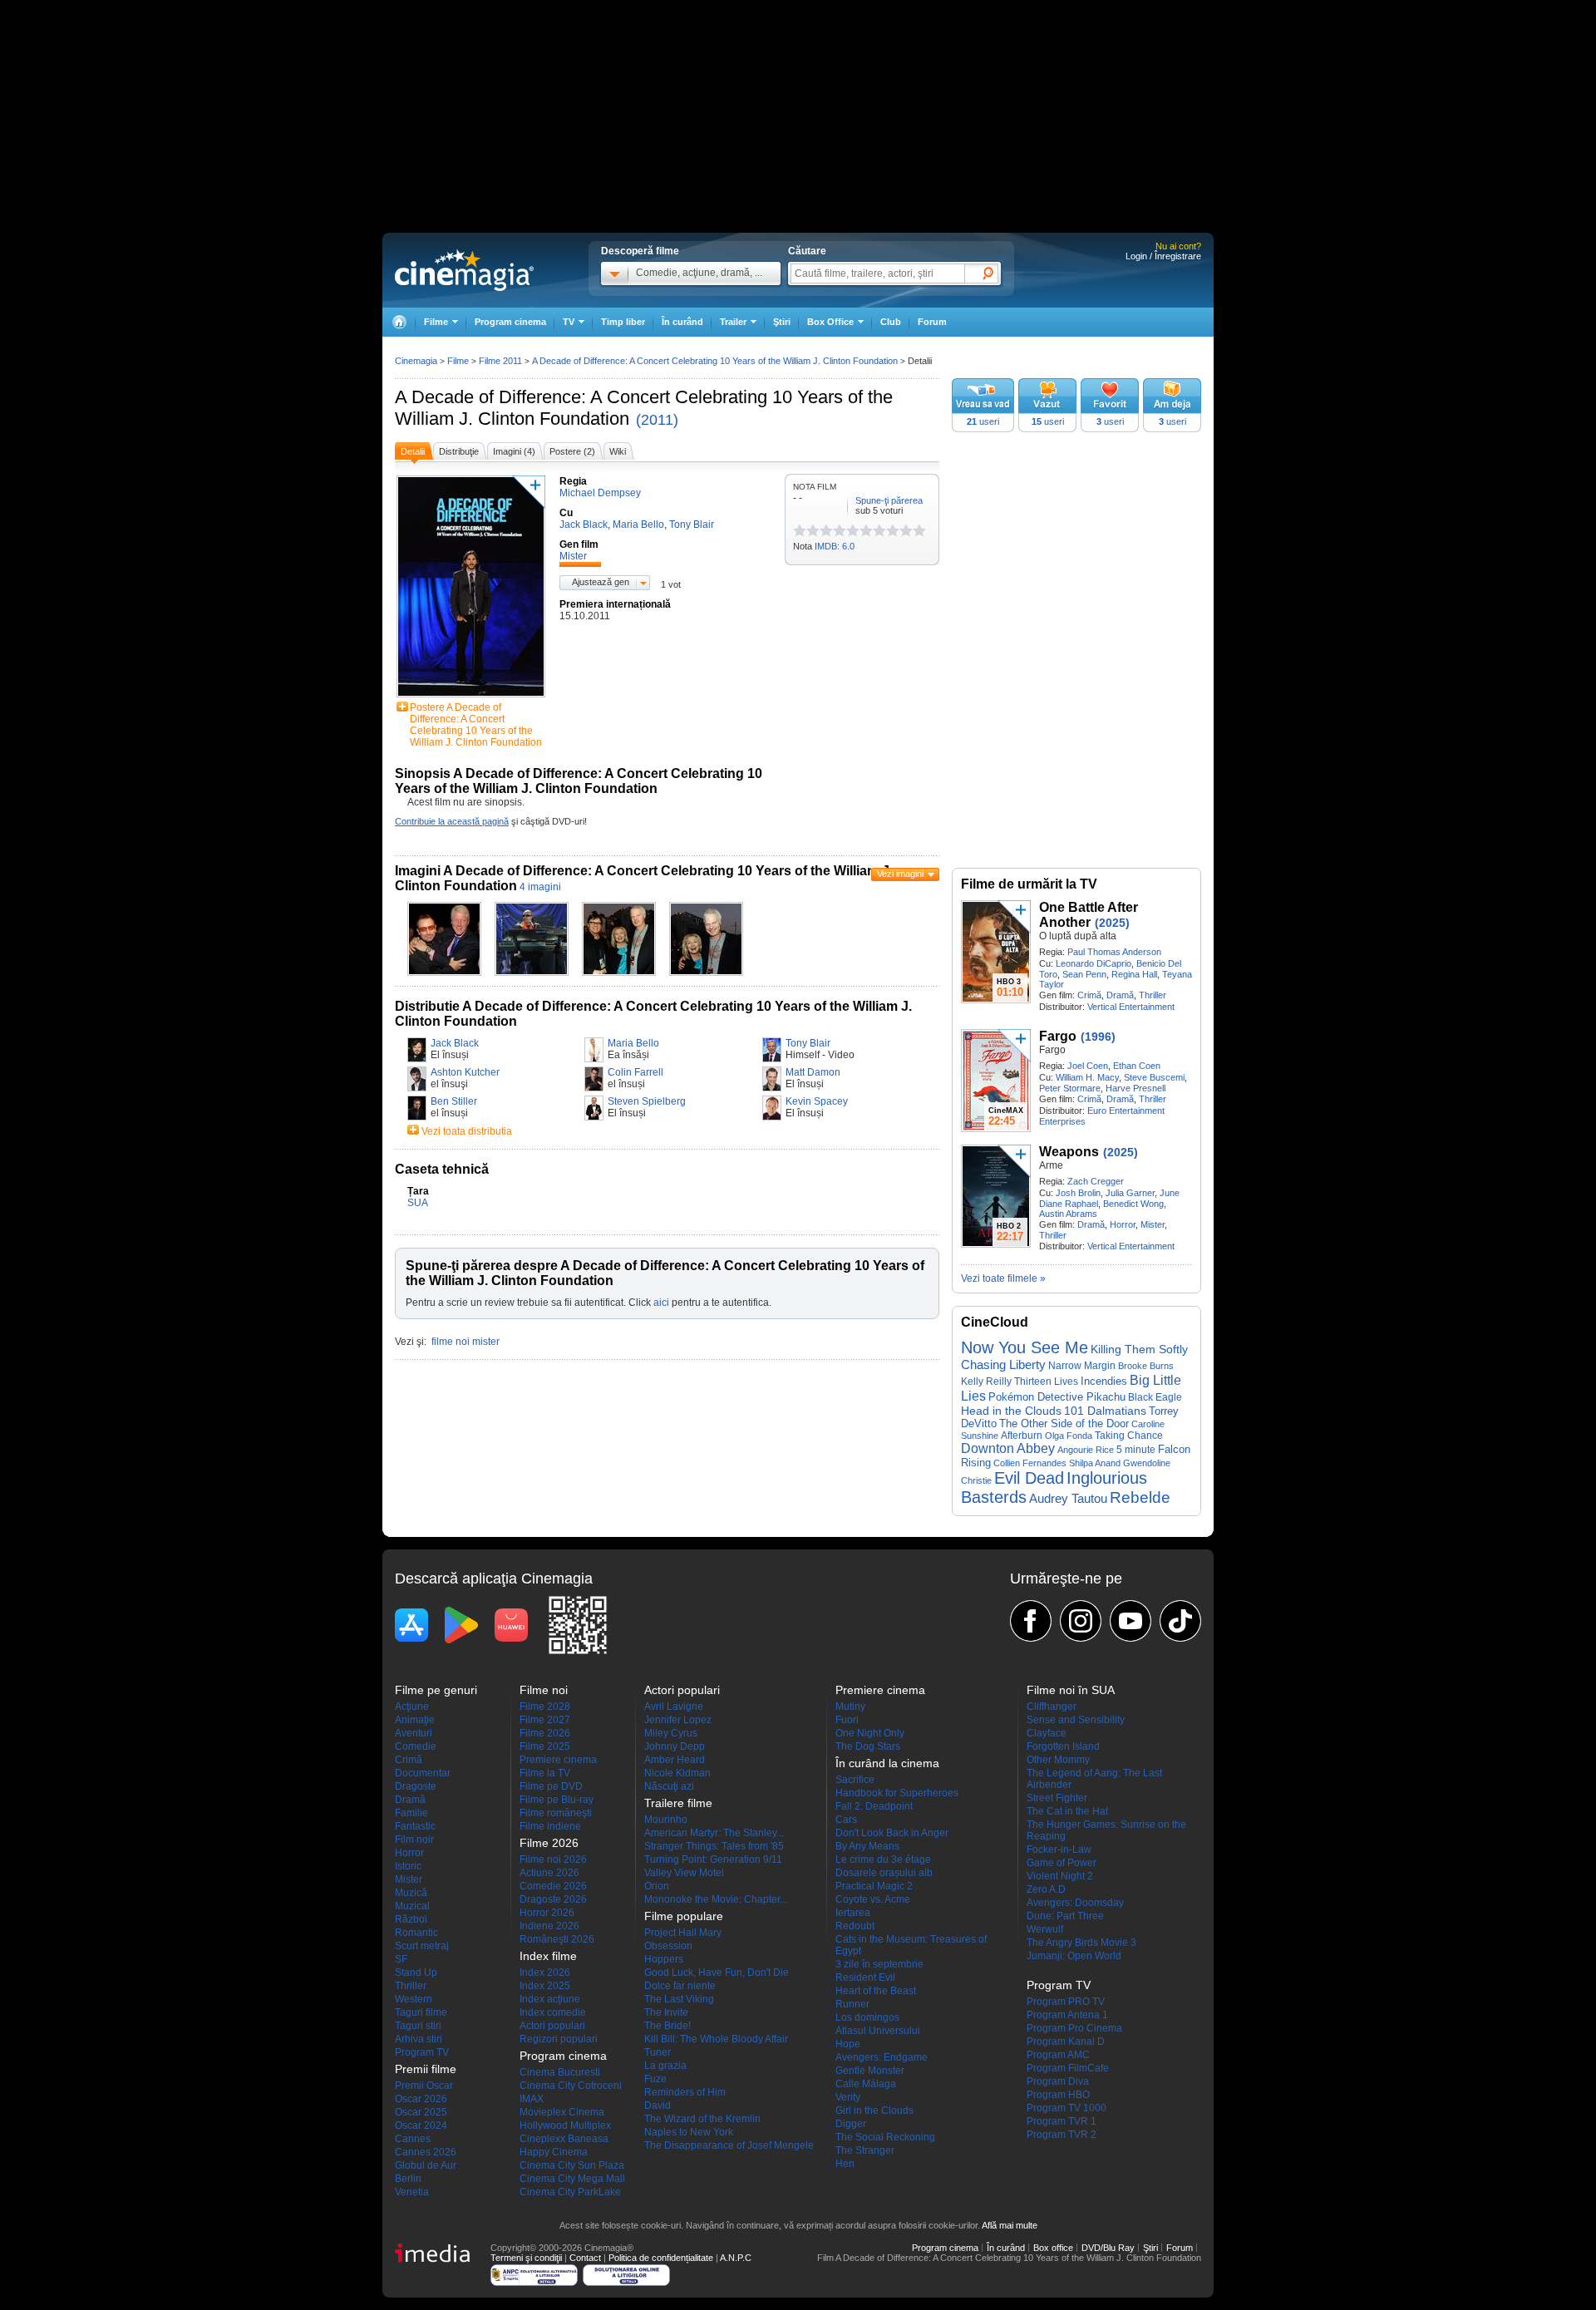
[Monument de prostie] (800, 530)
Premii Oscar (424, 2086)
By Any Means (867, 1846)
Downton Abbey (1008, 1448)
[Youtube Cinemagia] (1130, 1621)
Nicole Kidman (677, 1773)
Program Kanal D (1066, 2042)
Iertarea (853, 1913)
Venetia (412, 2192)
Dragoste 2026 (553, 1899)
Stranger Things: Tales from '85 (714, 1846)
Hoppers (664, 1959)
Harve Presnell (1135, 1088)
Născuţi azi (669, 1786)
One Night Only (870, 1733)
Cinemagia (416, 361)
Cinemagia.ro (464, 270)
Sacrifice (855, 1780)
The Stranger (865, 2150)
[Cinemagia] (399, 322)
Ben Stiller (454, 1101)
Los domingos (867, 2017)
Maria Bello (633, 1043)
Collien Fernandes (1030, 1463)
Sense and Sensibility (1076, 1720)
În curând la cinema (887, 1763)
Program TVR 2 (1062, 2135)
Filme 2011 (500, 361)
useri (983, 421)
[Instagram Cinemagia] (1081, 1621)
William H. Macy (1087, 1077)
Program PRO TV (1066, 2002)
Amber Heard (675, 1760)
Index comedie (553, 2012)
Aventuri (414, 1733)
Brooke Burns (1146, 1366)
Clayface (1047, 1733)
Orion (657, 1886)
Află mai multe (1010, 2225)
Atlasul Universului (878, 2031)
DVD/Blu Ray (1108, 2248)
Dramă (1120, 995)
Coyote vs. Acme (873, 1899)
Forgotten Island (1063, 1746)
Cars (846, 1820)
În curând (682, 322)
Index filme (548, 1956)
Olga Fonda (1069, 1436)
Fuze (655, 2079)
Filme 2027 (545, 1720)
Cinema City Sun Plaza (572, 2165)
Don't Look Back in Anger (892, 1833)
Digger (851, 2124)
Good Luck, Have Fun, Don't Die (717, 1973)
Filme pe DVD (551, 1786)
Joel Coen (1088, 1066)
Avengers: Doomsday (1075, 1903)
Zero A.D (1046, 1889)
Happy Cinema (554, 2152)
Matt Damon (813, 1072)
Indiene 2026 (549, 1926)
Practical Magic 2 (874, 1886)
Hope (848, 2044)
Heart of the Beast (876, 1991)
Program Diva (1058, 2081)
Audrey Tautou (1068, 1499)
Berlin (408, 2179)
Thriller (1153, 995)
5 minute (1136, 1450)
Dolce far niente (680, 1986)
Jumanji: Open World (1074, 1956)
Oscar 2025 (421, 2112)
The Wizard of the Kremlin (702, 2119)
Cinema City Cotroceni (571, 2086)
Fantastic (415, 1826)
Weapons (1069, 1152)
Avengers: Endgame (882, 2057)
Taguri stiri (418, 2026)
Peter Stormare (1070, 1088)
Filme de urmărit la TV (1029, 884)
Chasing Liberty (1003, 1364)
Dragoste (416, 1786)
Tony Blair (808, 1043)
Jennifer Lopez (678, 1720)
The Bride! (667, 2026)
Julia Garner (1130, 1193)
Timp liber (623, 322)
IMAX (532, 2099)
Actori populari (552, 2026)
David (658, 2106)
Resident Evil (865, 1978)
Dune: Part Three (1065, 1916)
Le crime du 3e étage (883, 1859)
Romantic (416, 1933)
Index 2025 (545, 1986)
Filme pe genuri (436, 1690)
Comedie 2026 (553, 1886)
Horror (1123, 1224)
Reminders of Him (685, 2092)
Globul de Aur (426, 2165)
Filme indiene (550, 1826)
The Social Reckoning (885, 2137)
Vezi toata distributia (467, 1131)
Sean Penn (1084, 974)
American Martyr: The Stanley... (714, 1833)
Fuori (847, 1720)
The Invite (666, 2012)
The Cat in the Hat (1067, 1811)
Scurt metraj (422, 1946)
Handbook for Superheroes (897, 1793)
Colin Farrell (635, 1072)
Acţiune (412, 1707)
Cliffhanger (1052, 1707)
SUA (418, 1203)
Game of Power (1062, 1863)
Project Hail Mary (683, 1933)
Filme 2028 (545, 1707)
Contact (585, 2258)
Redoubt (855, 1926)
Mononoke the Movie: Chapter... (716, 1899)
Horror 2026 (547, 1913)
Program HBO (1058, 2095)
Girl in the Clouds (874, 2111)
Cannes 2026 (426, 2152)
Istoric (408, 1866)
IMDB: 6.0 (835, 546)
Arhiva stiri (419, 2039)
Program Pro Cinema (1074, 2028)
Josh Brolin (1078, 1193)
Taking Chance (1129, 1436)
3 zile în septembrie (879, 1964)
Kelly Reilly (986, 1382)
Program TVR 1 (1062, 2121)
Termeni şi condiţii (526, 2258)
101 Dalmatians (1105, 1411)
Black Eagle (1155, 1397)
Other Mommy (1058, 1760)
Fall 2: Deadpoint (874, 1806)
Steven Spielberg (647, 1101)
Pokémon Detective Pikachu (1057, 1397)
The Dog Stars (868, 1746)
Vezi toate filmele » (1003, 1278)
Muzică (411, 1893)
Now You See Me (1025, 1347)
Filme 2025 (545, 1746)
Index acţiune (550, 1999)
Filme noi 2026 (553, 1859)
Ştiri (782, 322)
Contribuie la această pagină (452, 821)
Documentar (423, 1773)
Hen (845, 2164)
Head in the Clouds (1011, 1411)
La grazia (665, 2066)
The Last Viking (679, 1999)
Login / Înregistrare (1163, 256)
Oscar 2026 (421, 2099)
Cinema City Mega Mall (572, 2179)
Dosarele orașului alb (884, 1873)
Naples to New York (689, 2132)
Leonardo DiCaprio (1094, 963)
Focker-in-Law (1059, 1849)
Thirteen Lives (1046, 1381)
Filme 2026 (545, 1733)
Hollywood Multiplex (565, 2125)
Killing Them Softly (1139, 1349)
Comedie (416, 1746)
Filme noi (544, 1690)
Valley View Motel (684, 1873)
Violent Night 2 (1060, 1876)
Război (411, 1919)
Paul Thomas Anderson (1114, 952)
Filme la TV (545, 1773)
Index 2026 (545, 1973)
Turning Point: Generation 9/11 (713, 1859)
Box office (1053, 2248)
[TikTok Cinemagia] (1180, 1621)
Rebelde (1140, 1497)
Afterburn (1022, 1435)
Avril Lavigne (674, 1707)
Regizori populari (559, 2039)
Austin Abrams (1068, 1214)
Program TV (422, 2052)
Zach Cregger (1096, 1181)
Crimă (1089, 995)
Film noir (414, 1840)
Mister (1153, 1224)
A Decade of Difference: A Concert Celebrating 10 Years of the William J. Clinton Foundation (715, 361)
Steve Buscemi (1154, 1077)
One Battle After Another (1089, 915)
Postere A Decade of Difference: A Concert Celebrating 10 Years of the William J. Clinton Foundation (476, 725)
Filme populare (684, 1916)
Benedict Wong (1133, 1204)
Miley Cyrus (671, 1733)
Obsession (668, 1946)
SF (401, 1959)
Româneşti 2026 (557, 1939)
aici (661, 1303)
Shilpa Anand (1095, 1463)
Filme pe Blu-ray (557, 1800)
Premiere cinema (558, 1760)
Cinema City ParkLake (570, 2192)
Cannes (413, 2139)
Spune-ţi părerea (889, 500)
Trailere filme (678, 1803)
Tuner (658, 2052)
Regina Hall (1134, 974)
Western (414, 1999)
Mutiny (850, 1707)
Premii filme (426, 2069)
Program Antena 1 (1067, 2015)
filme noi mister (465, 1342)
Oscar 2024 (421, 2125)
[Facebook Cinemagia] (1031, 1621)
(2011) (657, 420)
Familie (411, 1813)
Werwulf (1045, 1929)
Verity (848, 2097)
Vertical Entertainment (1131, 1007)
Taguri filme (421, 2012)
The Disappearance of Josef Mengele (729, 2145)
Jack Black (455, 1043)
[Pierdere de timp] (806, 530)
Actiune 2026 (549, 1873)
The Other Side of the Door (1064, 1423)
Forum (932, 322)
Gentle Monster (870, 2071)
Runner (852, 2004)
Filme (458, 361)
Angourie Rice (1086, 1450)
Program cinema (510, 322)
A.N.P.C (736, 2258)
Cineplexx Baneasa (564, 2139)
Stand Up (416, 1973)
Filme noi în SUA (1071, 1690)
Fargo (1058, 1036)
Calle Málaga (866, 2084)
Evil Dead (1029, 1478)
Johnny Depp (675, 1746)
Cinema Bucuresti (560, 2072)
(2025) (1112, 923)
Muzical (412, 1906)
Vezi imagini (900, 874)
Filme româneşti (556, 1813)
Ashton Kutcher (465, 1072)
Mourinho (666, 1820)
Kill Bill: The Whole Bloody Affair (716, 2039)
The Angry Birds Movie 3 (1081, 1943)
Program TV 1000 (1066, 2108)
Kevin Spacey (817, 1101)
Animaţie (415, 1720)
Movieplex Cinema (562, 2112)
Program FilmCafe (1068, 2068)
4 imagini (540, 887)
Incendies (1104, 1381)
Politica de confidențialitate (661, 2258)
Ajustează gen (601, 582)
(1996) (1098, 1037)
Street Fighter (1057, 1798)
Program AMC (1058, 2055)
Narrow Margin (1082, 1365)
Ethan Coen (1137, 1066)
